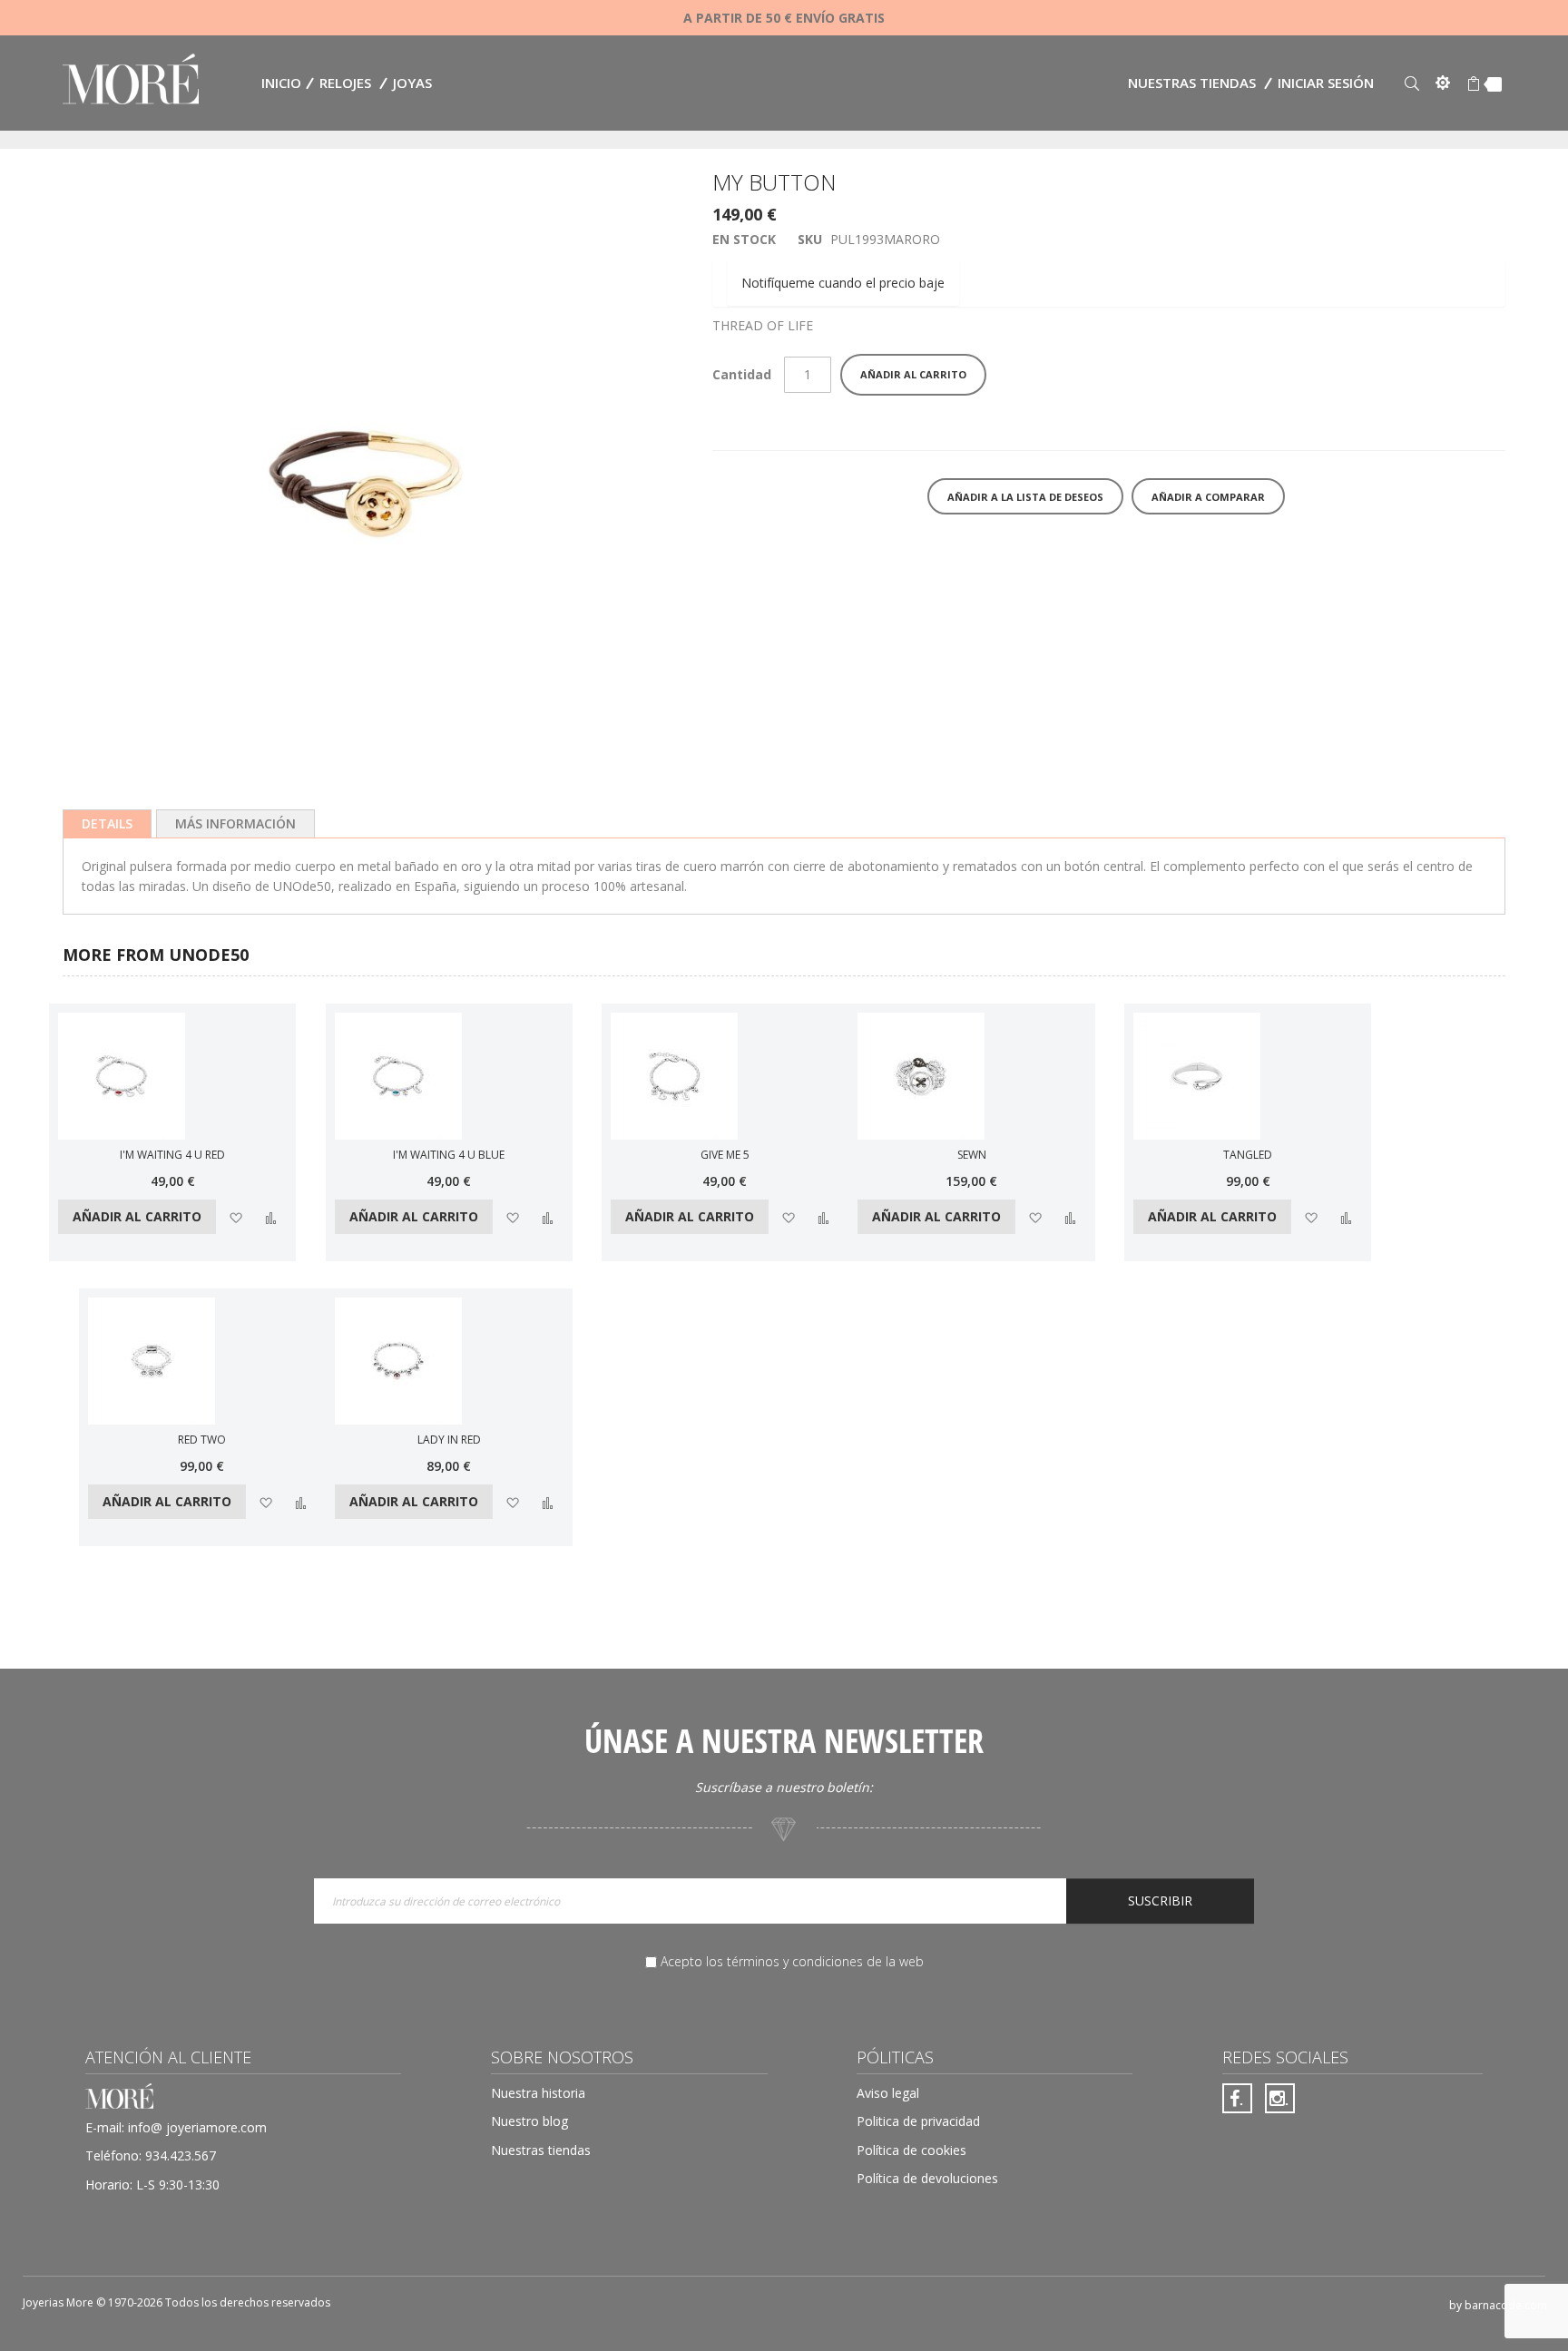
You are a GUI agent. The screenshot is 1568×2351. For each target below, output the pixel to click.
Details (107, 823)
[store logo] (131, 81)
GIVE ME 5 (725, 1155)
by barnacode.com (1498, 2305)
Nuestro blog (529, 2121)
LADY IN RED (449, 1440)
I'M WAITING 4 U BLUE (449, 1155)
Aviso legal (888, 2093)
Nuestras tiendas (1192, 83)
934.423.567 (181, 2155)
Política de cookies (911, 2150)
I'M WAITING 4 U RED (172, 1155)
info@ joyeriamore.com (197, 2127)
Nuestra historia (538, 2093)
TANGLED (1248, 1155)
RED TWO (202, 1440)
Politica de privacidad (918, 2121)
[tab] (107, 824)
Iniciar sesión (1326, 83)
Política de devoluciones (927, 2178)
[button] (235, 1216)
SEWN (972, 1155)
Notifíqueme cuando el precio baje (843, 283)
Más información (235, 823)
